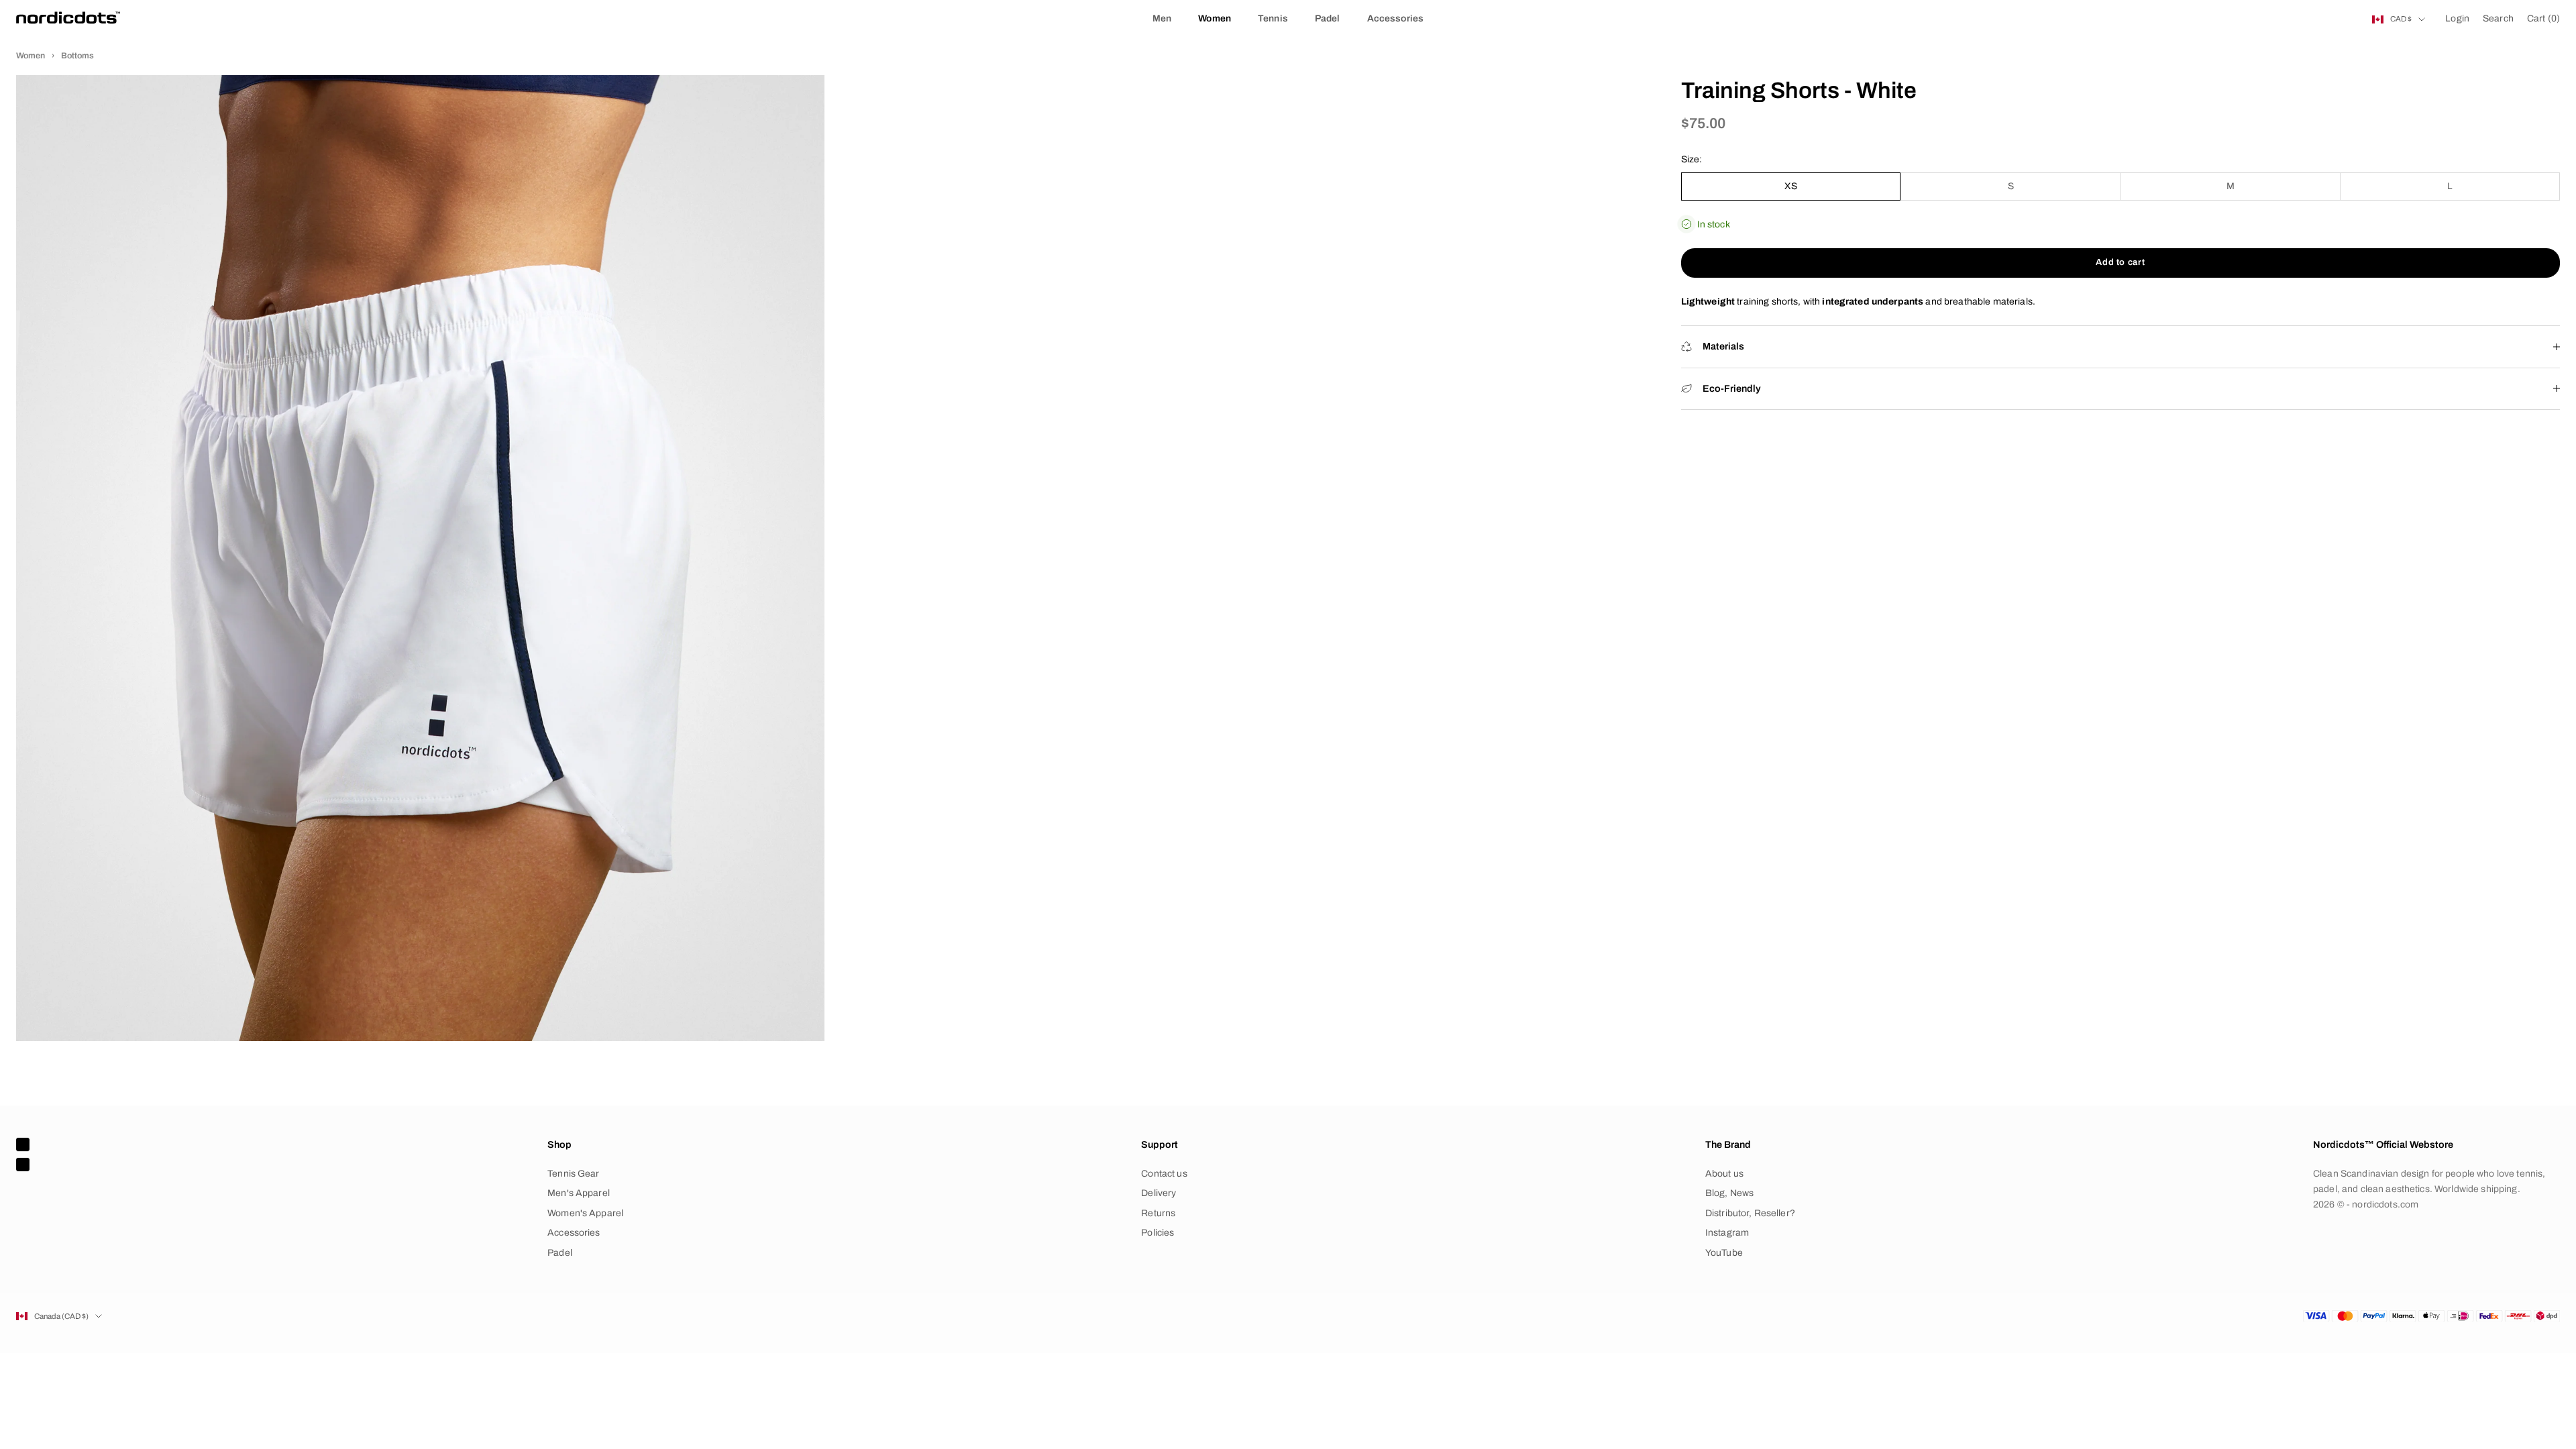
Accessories (1396, 18)
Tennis (1273, 18)
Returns (1158, 1213)
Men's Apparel (579, 1193)
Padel (1328, 18)
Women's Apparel (585, 1213)
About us (1724, 1174)
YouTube (1724, 1253)
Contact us (1164, 1174)
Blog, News (1729, 1193)
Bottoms (77, 56)
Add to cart (2120, 262)
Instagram (1727, 1233)
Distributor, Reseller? (1750, 1213)
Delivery (1159, 1193)
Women (1215, 18)
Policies (1158, 1233)
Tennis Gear (574, 1174)
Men (1162, 18)
